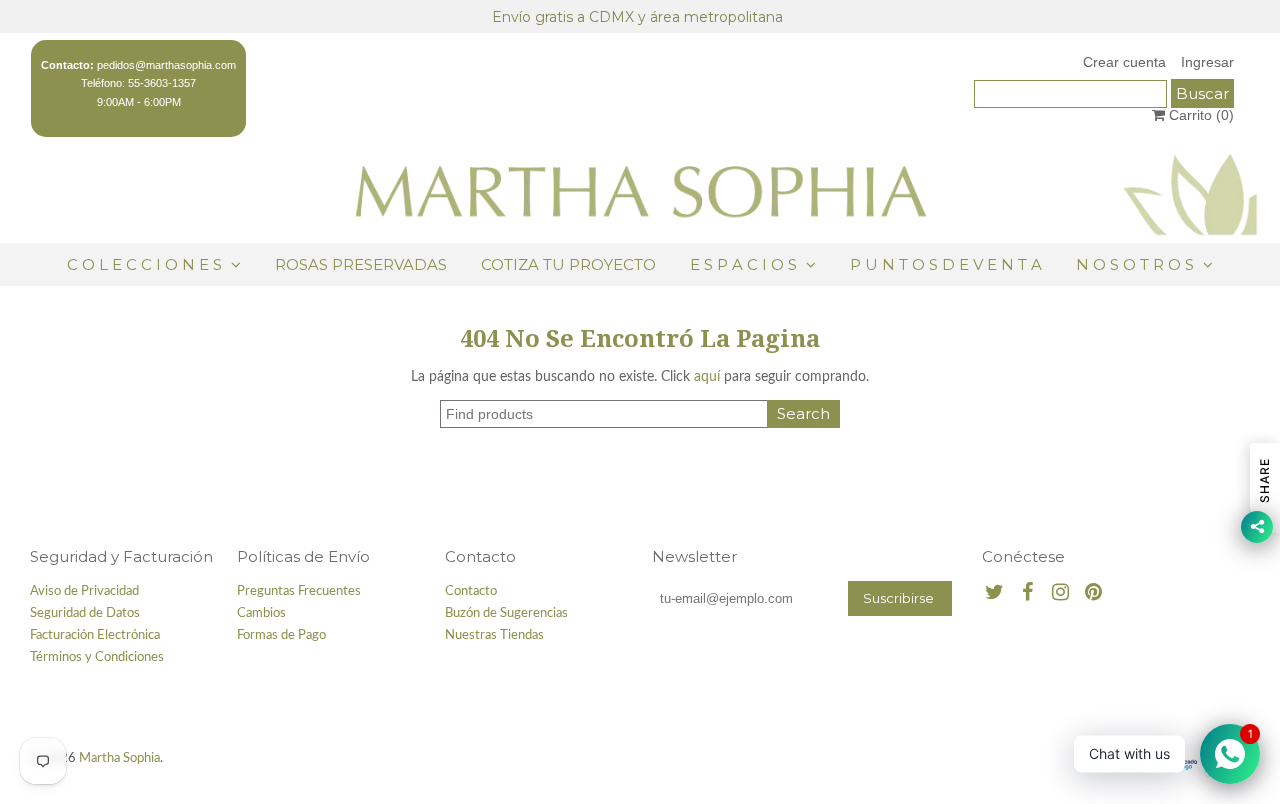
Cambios (261, 613)
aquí (707, 377)
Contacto (471, 591)
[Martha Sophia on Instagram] (1060, 593)
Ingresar (1207, 62)
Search (803, 413)
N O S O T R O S (1135, 264)
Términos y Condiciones (97, 657)
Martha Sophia (119, 758)
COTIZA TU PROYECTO (568, 264)
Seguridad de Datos (85, 613)
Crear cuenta (1124, 62)
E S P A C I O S (743, 264)
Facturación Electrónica (95, 635)
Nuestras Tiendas (494, 635)
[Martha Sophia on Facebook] (1027, 593)
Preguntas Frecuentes (299, 591)
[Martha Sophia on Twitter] (994, 593)
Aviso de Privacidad (84, 591)
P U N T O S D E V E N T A (946, 264)
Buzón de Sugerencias (506, 613)
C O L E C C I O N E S (146, 264)
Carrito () (1199, 115)
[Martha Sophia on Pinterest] (1093, 593)
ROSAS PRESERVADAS (361, 264)
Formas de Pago (281, 635)
